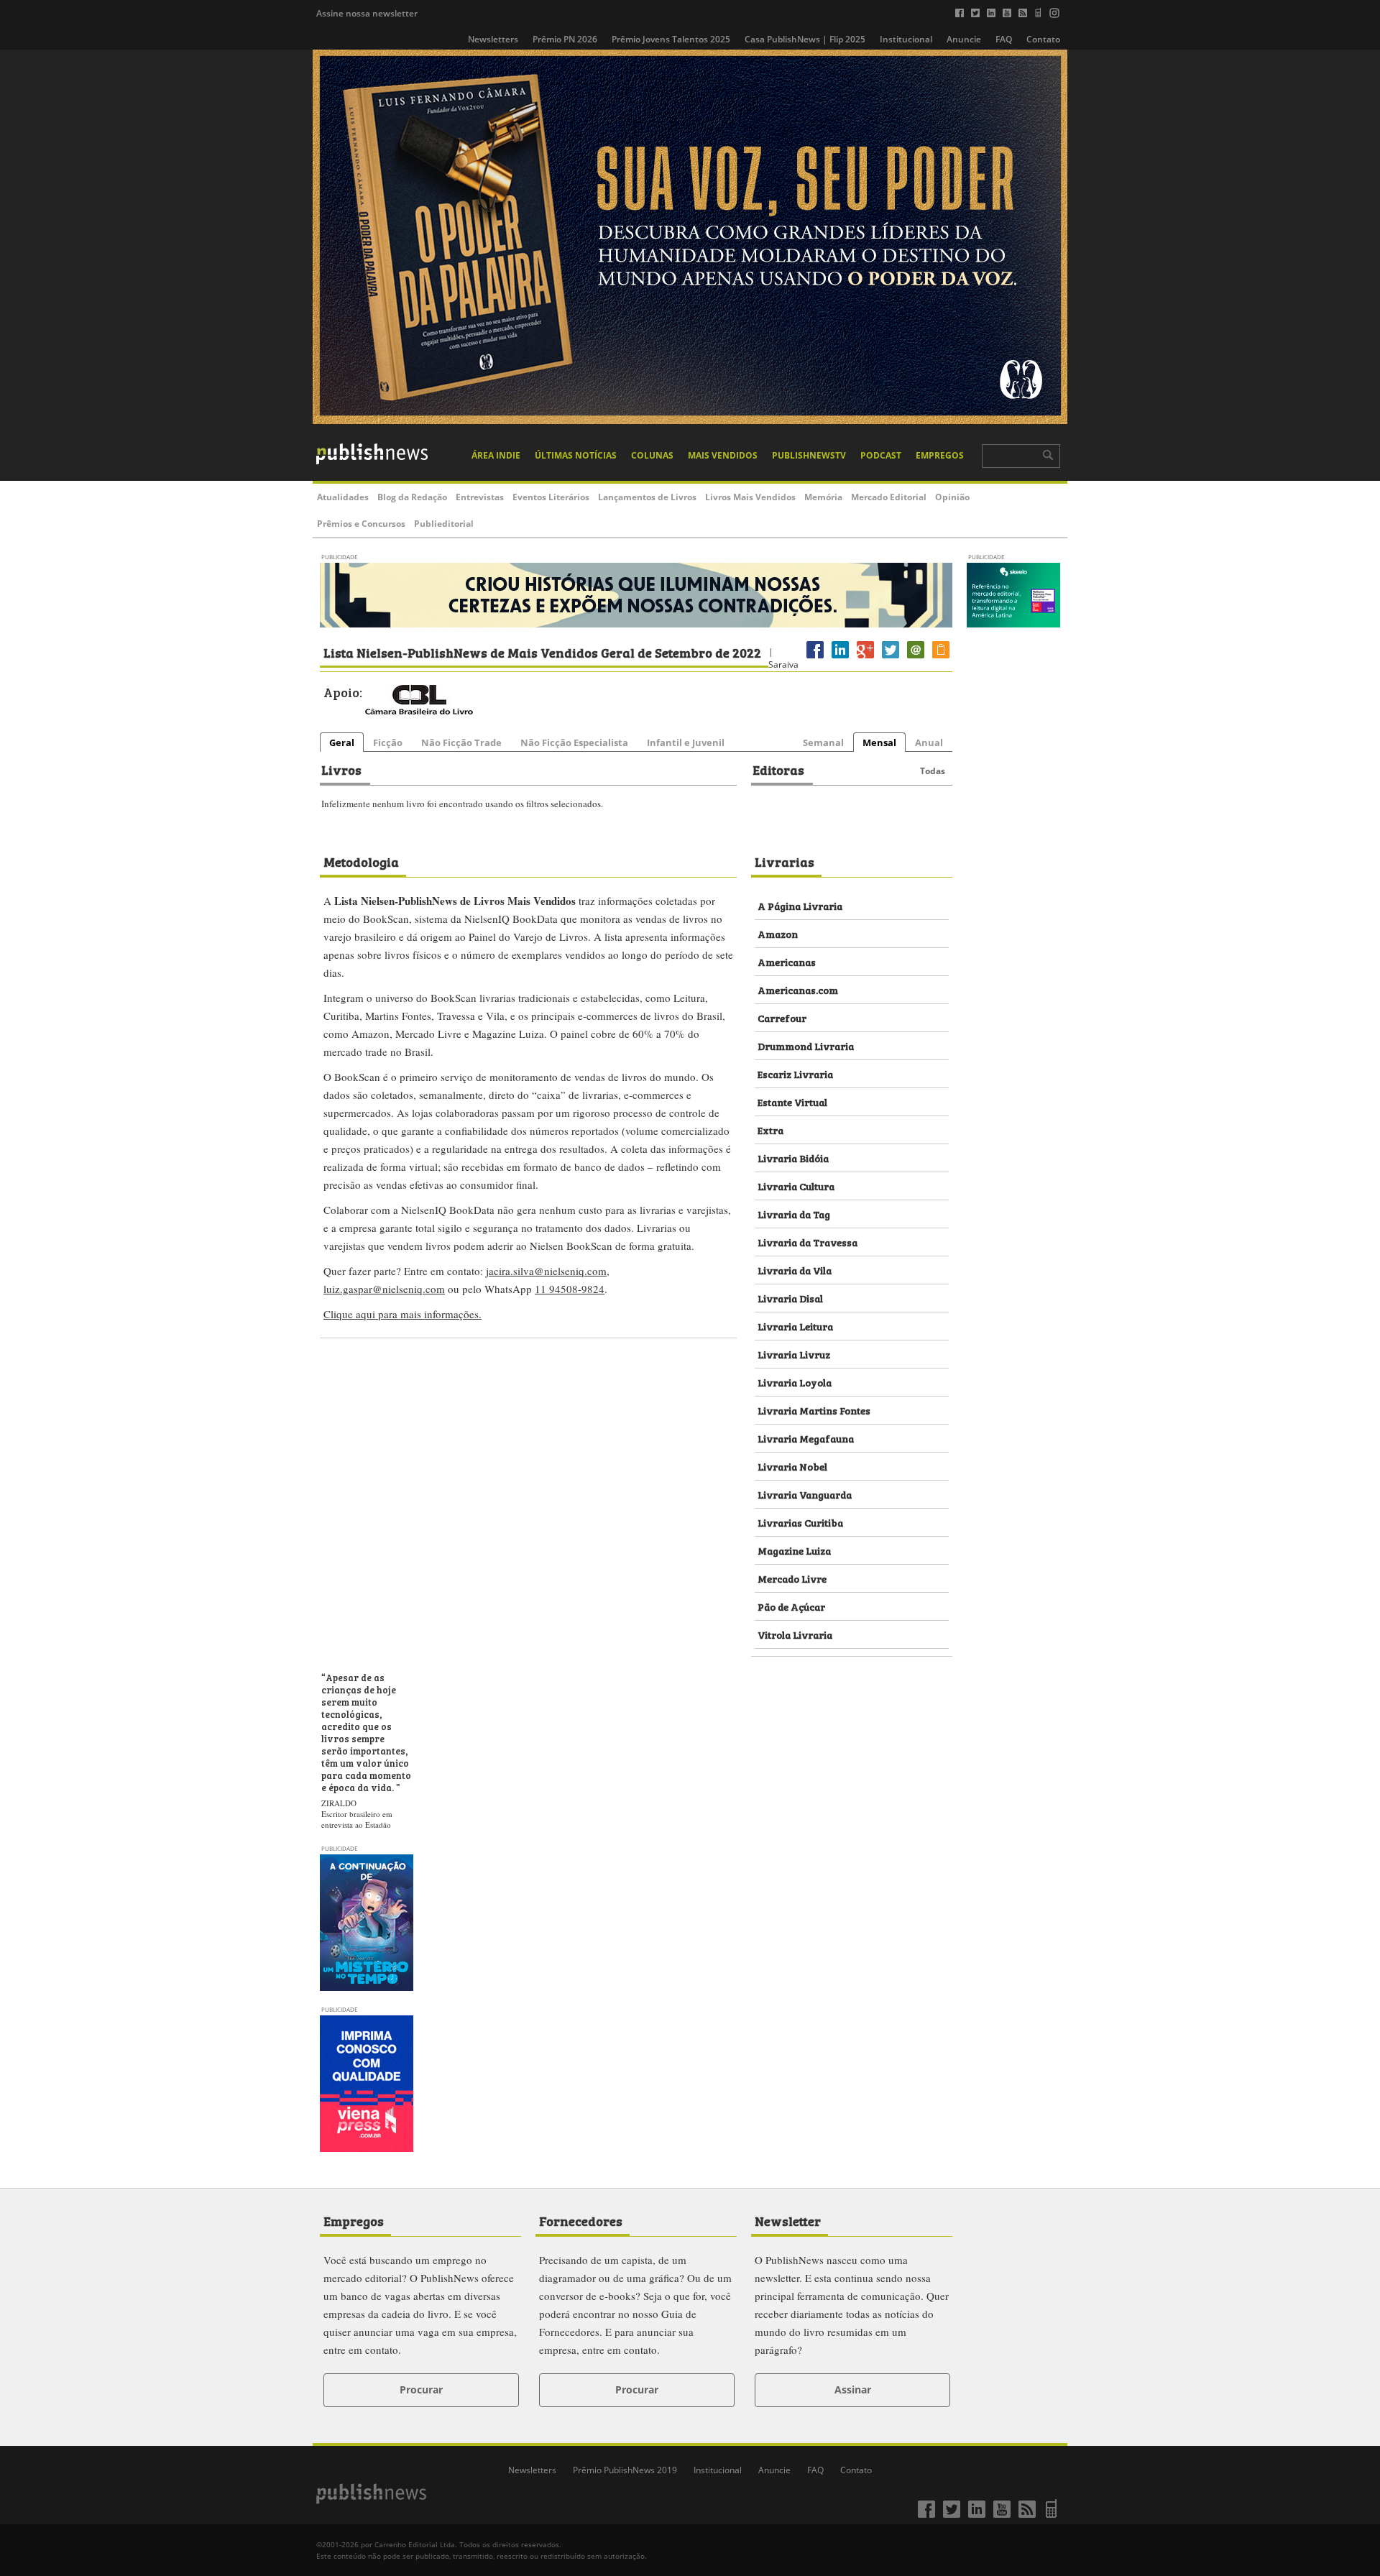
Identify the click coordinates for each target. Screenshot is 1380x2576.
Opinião (952, 497)
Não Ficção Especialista (574, 742)
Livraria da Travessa (808, 1242)
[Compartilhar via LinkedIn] (840, 658)
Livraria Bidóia (793, 1158)
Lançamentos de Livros (647, 497)
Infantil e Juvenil (686, 742)
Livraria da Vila (795, 1270)
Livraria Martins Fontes (814, 1410)
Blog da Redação (412, 497)
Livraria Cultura (796, 1186)
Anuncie (964, 39)
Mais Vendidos (723, 455)
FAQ (1004, 39)
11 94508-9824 (570, 1289)
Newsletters (493, 39)
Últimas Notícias (576, 455)
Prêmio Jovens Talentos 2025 (671, 39)
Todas (933, 771)
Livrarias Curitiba (800, 1522)
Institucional (906, 39)
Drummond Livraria (806, 1045)
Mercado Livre (792, 1578)
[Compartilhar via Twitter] (891, 658)
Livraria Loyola (795, 1382)
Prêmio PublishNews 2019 (625, 2470)
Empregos (940, 455)
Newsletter (788, 2220)
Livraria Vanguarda (805, 1494)
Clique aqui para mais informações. (402, 1314)
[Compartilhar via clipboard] (941, 658)
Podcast (881, 455)
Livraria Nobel (792, 1466)
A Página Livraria (800, 905)
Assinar (853, 2389)
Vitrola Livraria (795, 1634)
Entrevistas (480, 497)
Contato (1043, 39)
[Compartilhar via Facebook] (815, 658)
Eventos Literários (551, 497)
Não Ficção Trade (461, 742)
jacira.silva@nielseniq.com (546, 1271)
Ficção (388, 742)
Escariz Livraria (795, 1073)
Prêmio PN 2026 (565, 39)
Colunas (652, 455)
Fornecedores (581, 2220)
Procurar (421, 2389)
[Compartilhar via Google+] (865, 658)
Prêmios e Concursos (361, 524)
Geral (342, 742)
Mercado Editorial (889, 497)
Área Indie (496, 455)
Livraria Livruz (794, 1354)
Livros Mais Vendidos (750, 497)
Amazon (778, 933)
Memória (823, 497)
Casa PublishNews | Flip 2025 (805, 39)
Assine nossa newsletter (367, 13)
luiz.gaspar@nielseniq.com (384, 1289)
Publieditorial (444, 524)
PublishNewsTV (809, 455)
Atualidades (343, 497)
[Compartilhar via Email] (916, 658)
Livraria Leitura (795, 1326)
